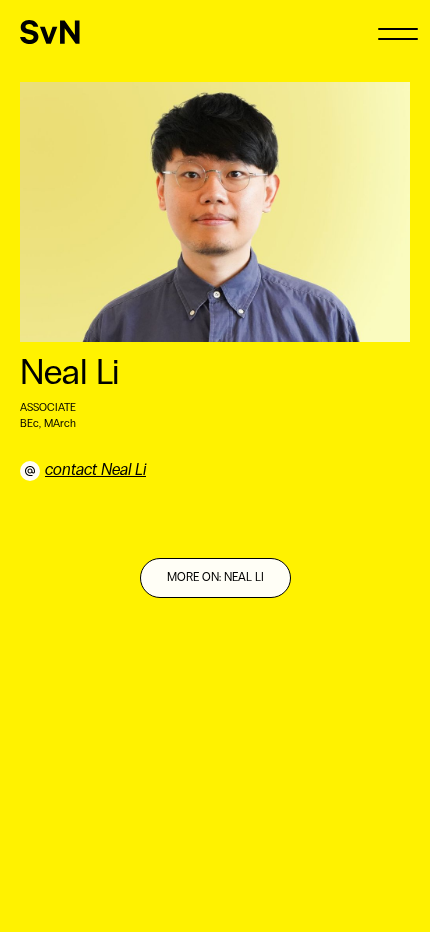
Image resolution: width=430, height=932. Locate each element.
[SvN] (50, 32)
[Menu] (397, 32)
